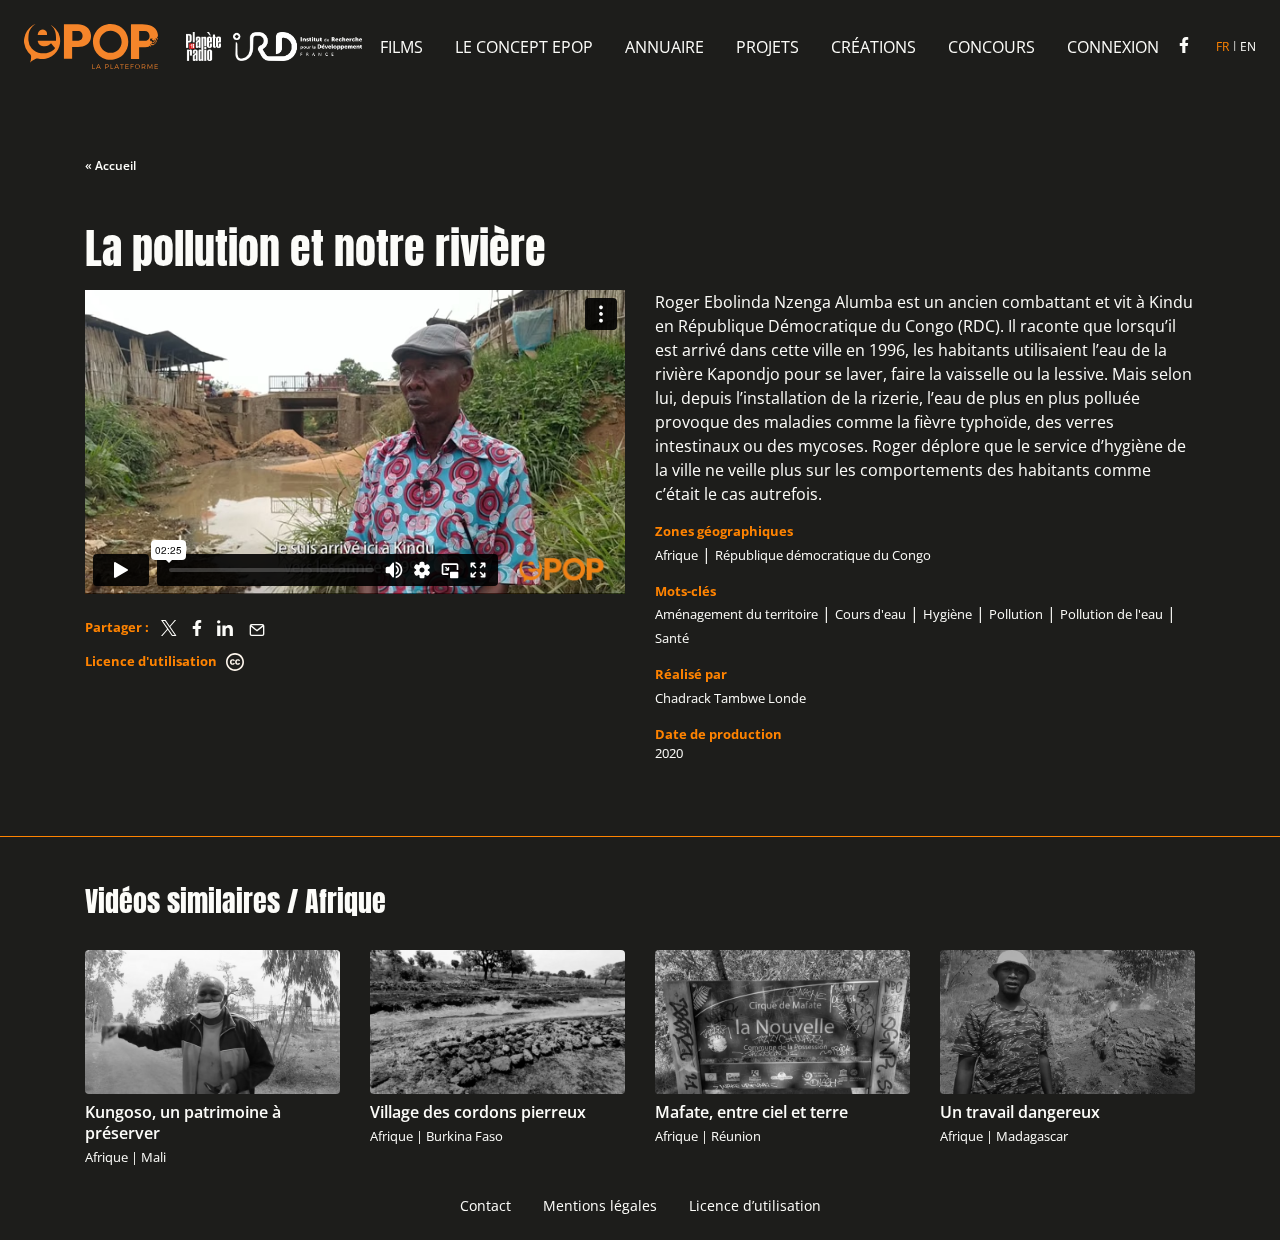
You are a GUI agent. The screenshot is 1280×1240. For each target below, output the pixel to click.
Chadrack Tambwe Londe (730, 698)
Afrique (676, 555)
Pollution (1016, 614)
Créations (873, 47)
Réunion (736, 1136)
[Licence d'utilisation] (235, 662)
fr (1222, 46)
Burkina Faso (464, 1136)
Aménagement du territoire (736, 614)
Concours (991, 47)
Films (401, 47)
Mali (153, 1157)
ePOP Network (91, 46)
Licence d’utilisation (755, 1205)
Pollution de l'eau (1111, 614)
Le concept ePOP (524, 47)
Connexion (1113, 47)
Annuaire (664, 47)
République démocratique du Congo (823, 555)
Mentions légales (600, 1205)
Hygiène (947, 614)
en (1248, 46)
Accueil (115, 165)
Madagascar (1032, 1136)
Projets (767, 47)
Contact (485, 1205)
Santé (672, 638)
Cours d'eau (870, 614)
